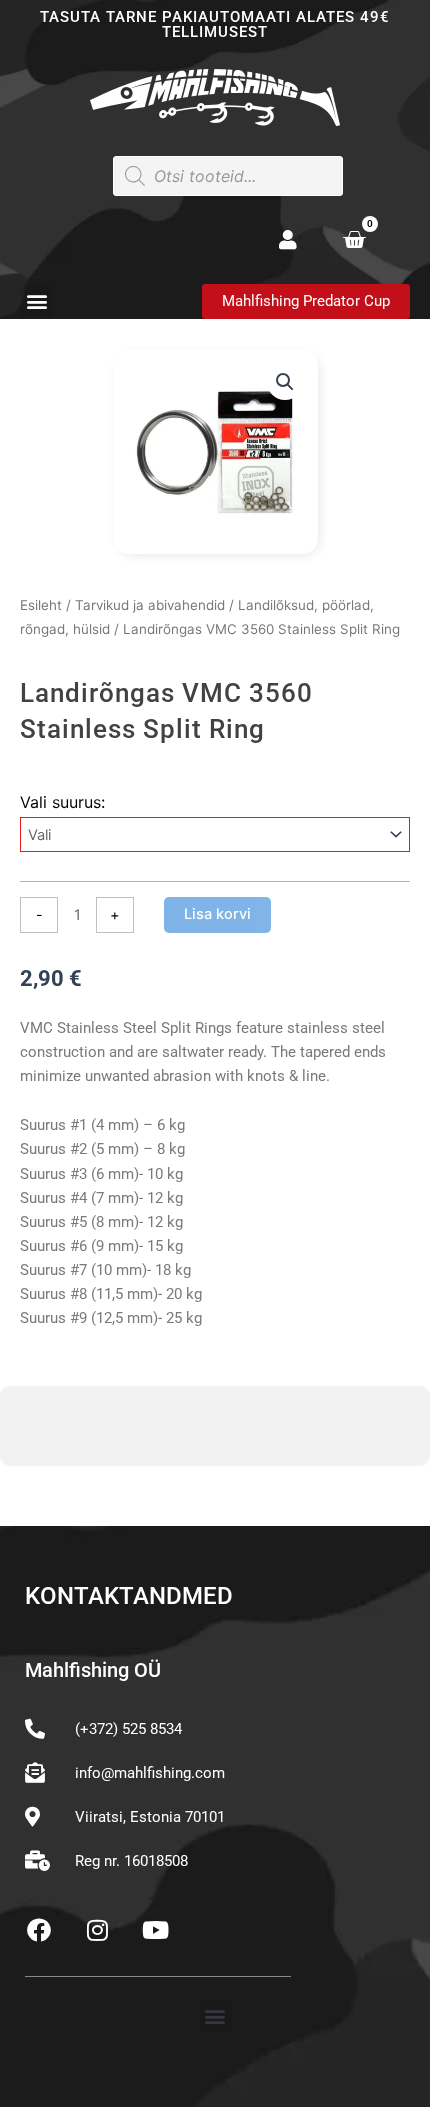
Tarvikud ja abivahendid (150, 605)
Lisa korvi (217, 914)
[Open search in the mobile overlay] (228, 176)
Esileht (41, 605)
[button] (36, 300)
